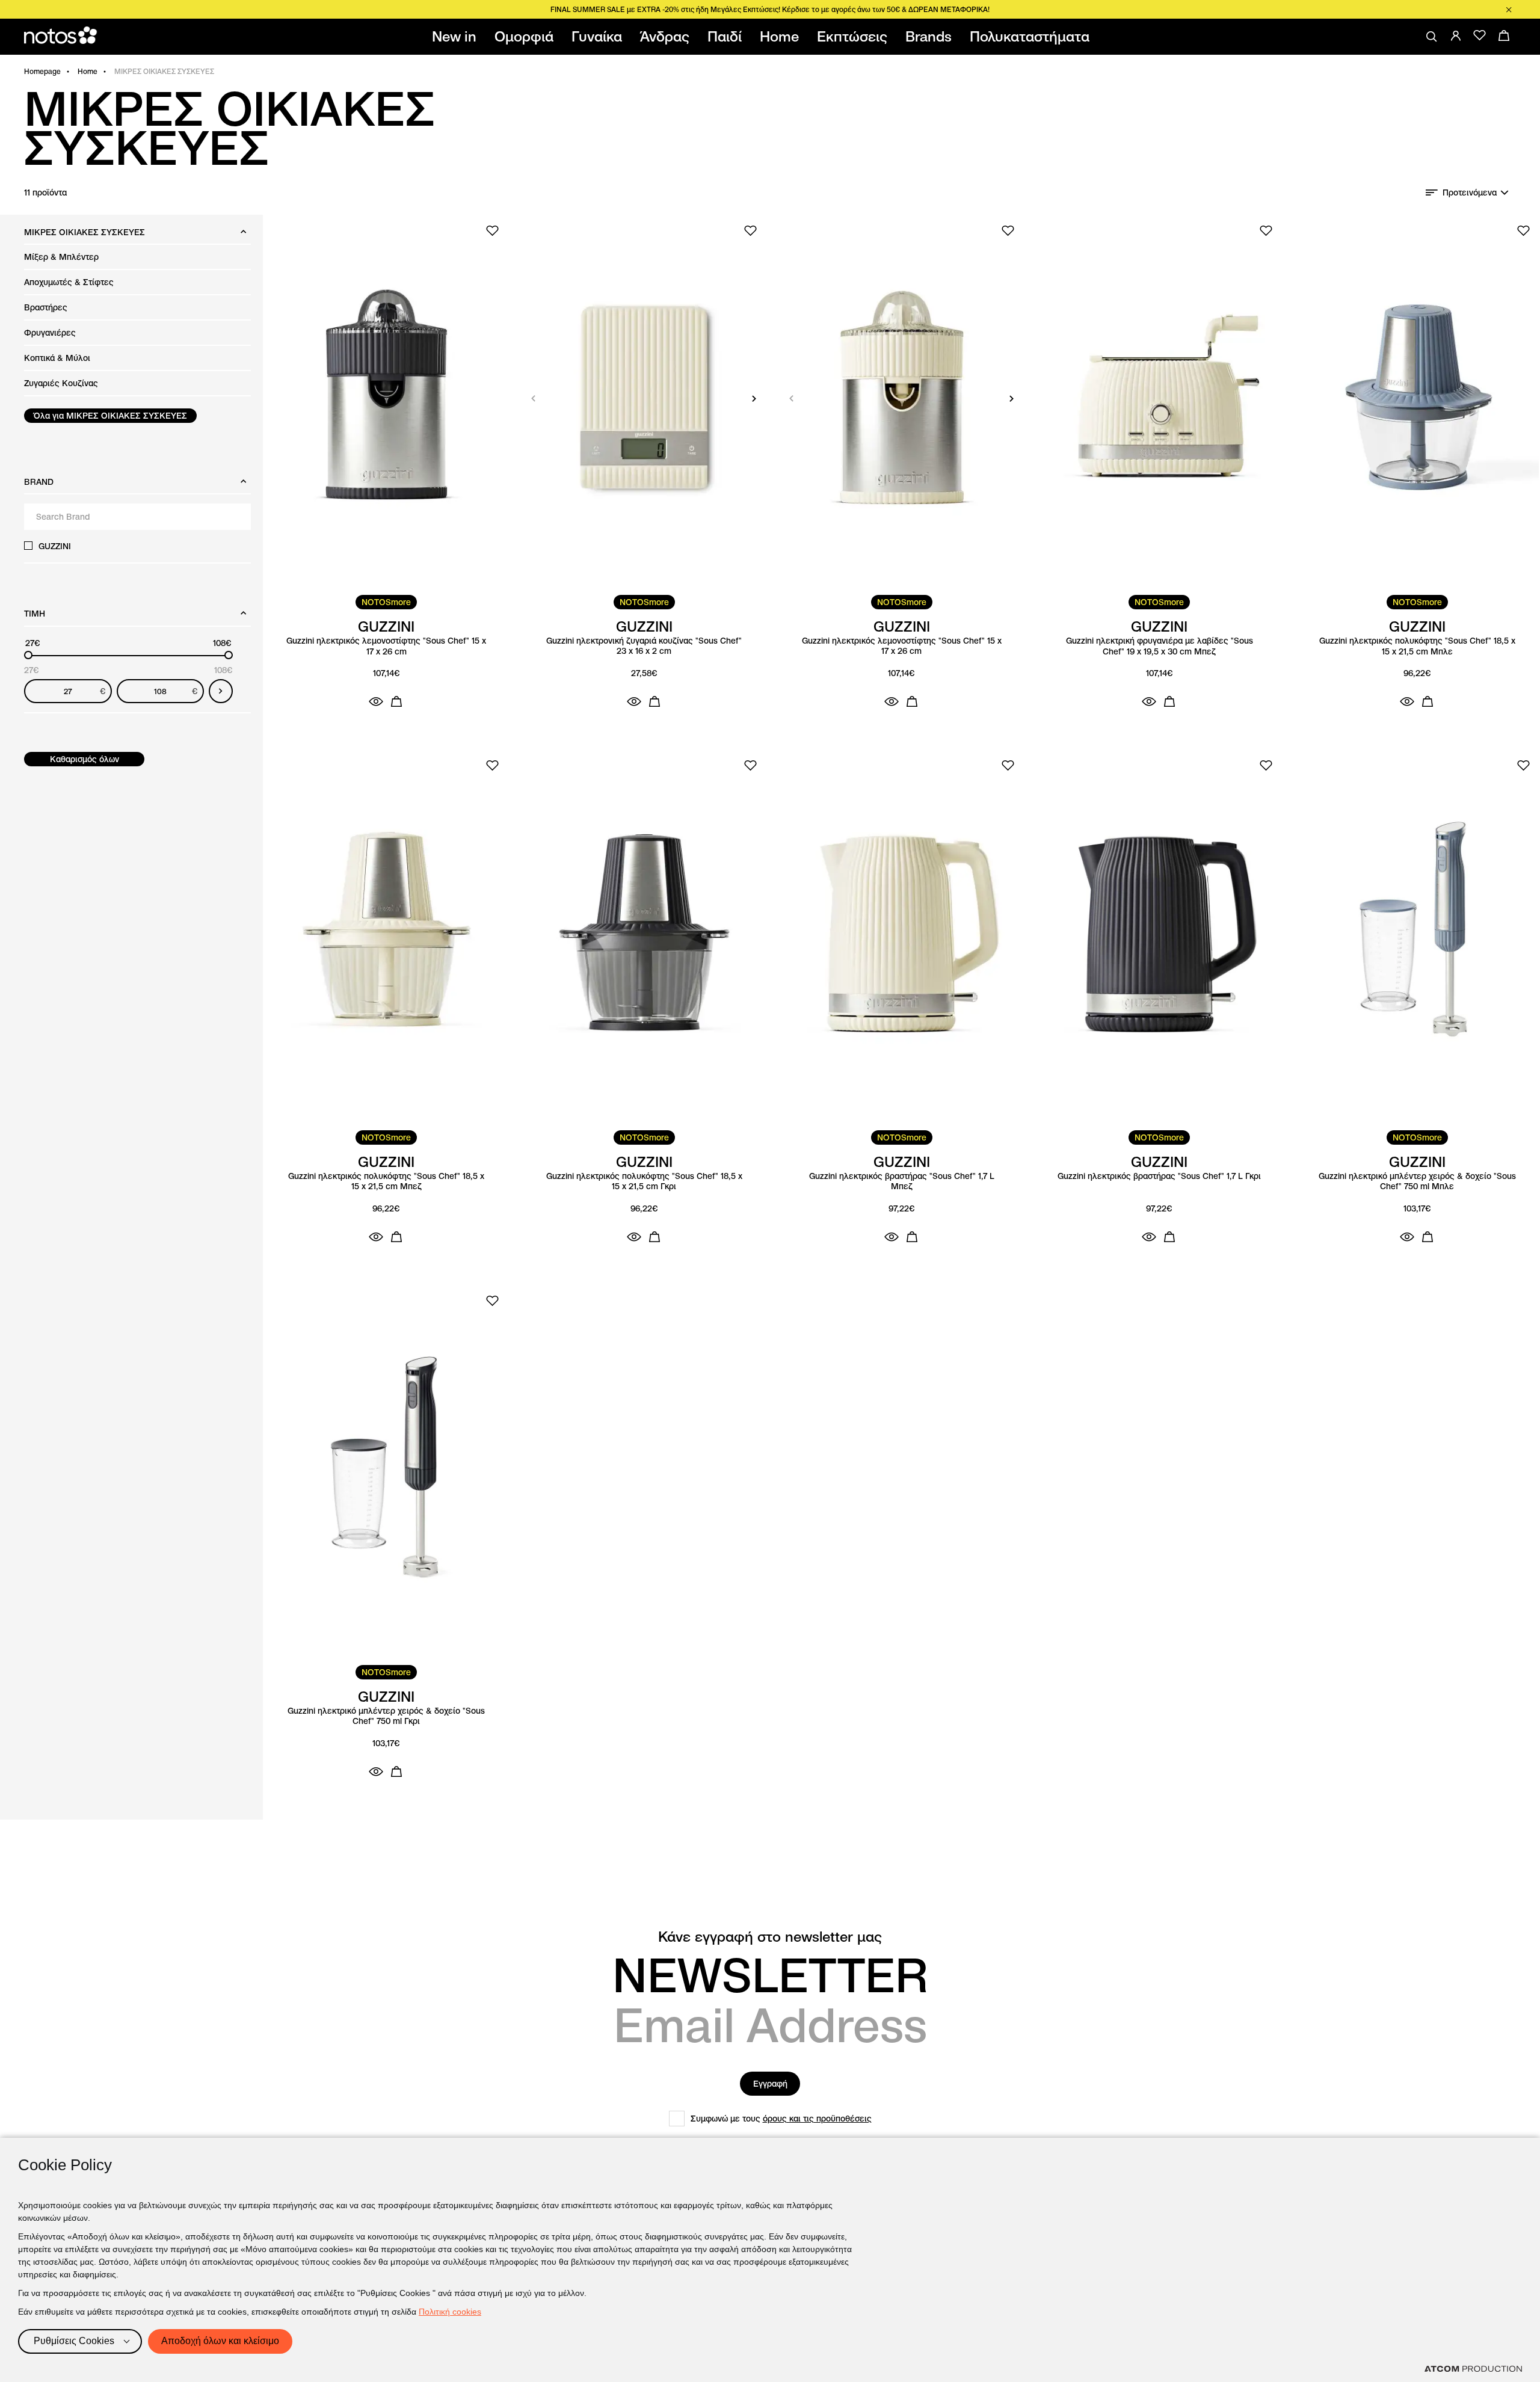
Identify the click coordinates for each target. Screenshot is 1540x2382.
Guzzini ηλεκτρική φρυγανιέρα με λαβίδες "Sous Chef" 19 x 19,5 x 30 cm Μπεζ (1160, 646)
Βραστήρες (46, 307)
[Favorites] (1480, 35)
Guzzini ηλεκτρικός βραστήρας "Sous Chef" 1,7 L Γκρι (1159, 1176)
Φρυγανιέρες (50, 333)
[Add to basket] (396, 701)
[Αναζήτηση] (1432, 37)
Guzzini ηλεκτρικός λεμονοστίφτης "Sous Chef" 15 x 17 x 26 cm (386, 646)
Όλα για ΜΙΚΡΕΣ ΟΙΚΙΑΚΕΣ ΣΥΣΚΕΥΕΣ (110, 416)
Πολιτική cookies (450, 2312)
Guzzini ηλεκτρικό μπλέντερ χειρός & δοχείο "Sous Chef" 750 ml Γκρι (386, 1716)
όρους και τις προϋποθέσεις (817, 2119)
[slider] (28, 655)
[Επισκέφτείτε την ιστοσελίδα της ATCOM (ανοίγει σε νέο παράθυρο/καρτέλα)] (1473, 2369)
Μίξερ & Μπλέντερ (61, 257)
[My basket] (1504, 35)
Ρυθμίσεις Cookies (74, 2341)
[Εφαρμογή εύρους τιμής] (221, 691)
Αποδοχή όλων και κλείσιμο (220, 2341)
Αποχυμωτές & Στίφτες (69, 282)
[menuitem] (457, 37)
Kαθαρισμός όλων (85, 759)
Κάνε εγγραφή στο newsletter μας (770, 1937)
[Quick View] (376, 701)
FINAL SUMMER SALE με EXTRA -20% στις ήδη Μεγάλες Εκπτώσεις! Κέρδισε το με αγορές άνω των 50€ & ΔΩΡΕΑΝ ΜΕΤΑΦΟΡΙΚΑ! (770, 9)
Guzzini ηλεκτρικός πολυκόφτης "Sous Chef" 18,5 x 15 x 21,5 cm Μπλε (1417, 646)
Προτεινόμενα (1470, 192)
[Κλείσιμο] (1509, 10)
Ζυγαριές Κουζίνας (61, 383)
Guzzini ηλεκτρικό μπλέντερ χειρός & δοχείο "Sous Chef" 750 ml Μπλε (1417, 1182)
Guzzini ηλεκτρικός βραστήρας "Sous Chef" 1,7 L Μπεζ (902, 1182)
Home (88, 71)
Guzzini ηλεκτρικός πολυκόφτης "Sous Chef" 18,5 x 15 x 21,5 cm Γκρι (644, 1182)
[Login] (1456, 35)
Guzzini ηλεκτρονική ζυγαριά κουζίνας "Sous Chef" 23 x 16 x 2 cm (644, 646)
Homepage (42, 71)
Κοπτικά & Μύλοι (57, 358)
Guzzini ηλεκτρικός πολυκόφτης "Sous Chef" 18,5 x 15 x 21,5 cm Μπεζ (386, 1182)
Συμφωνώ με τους (781, 2119)
